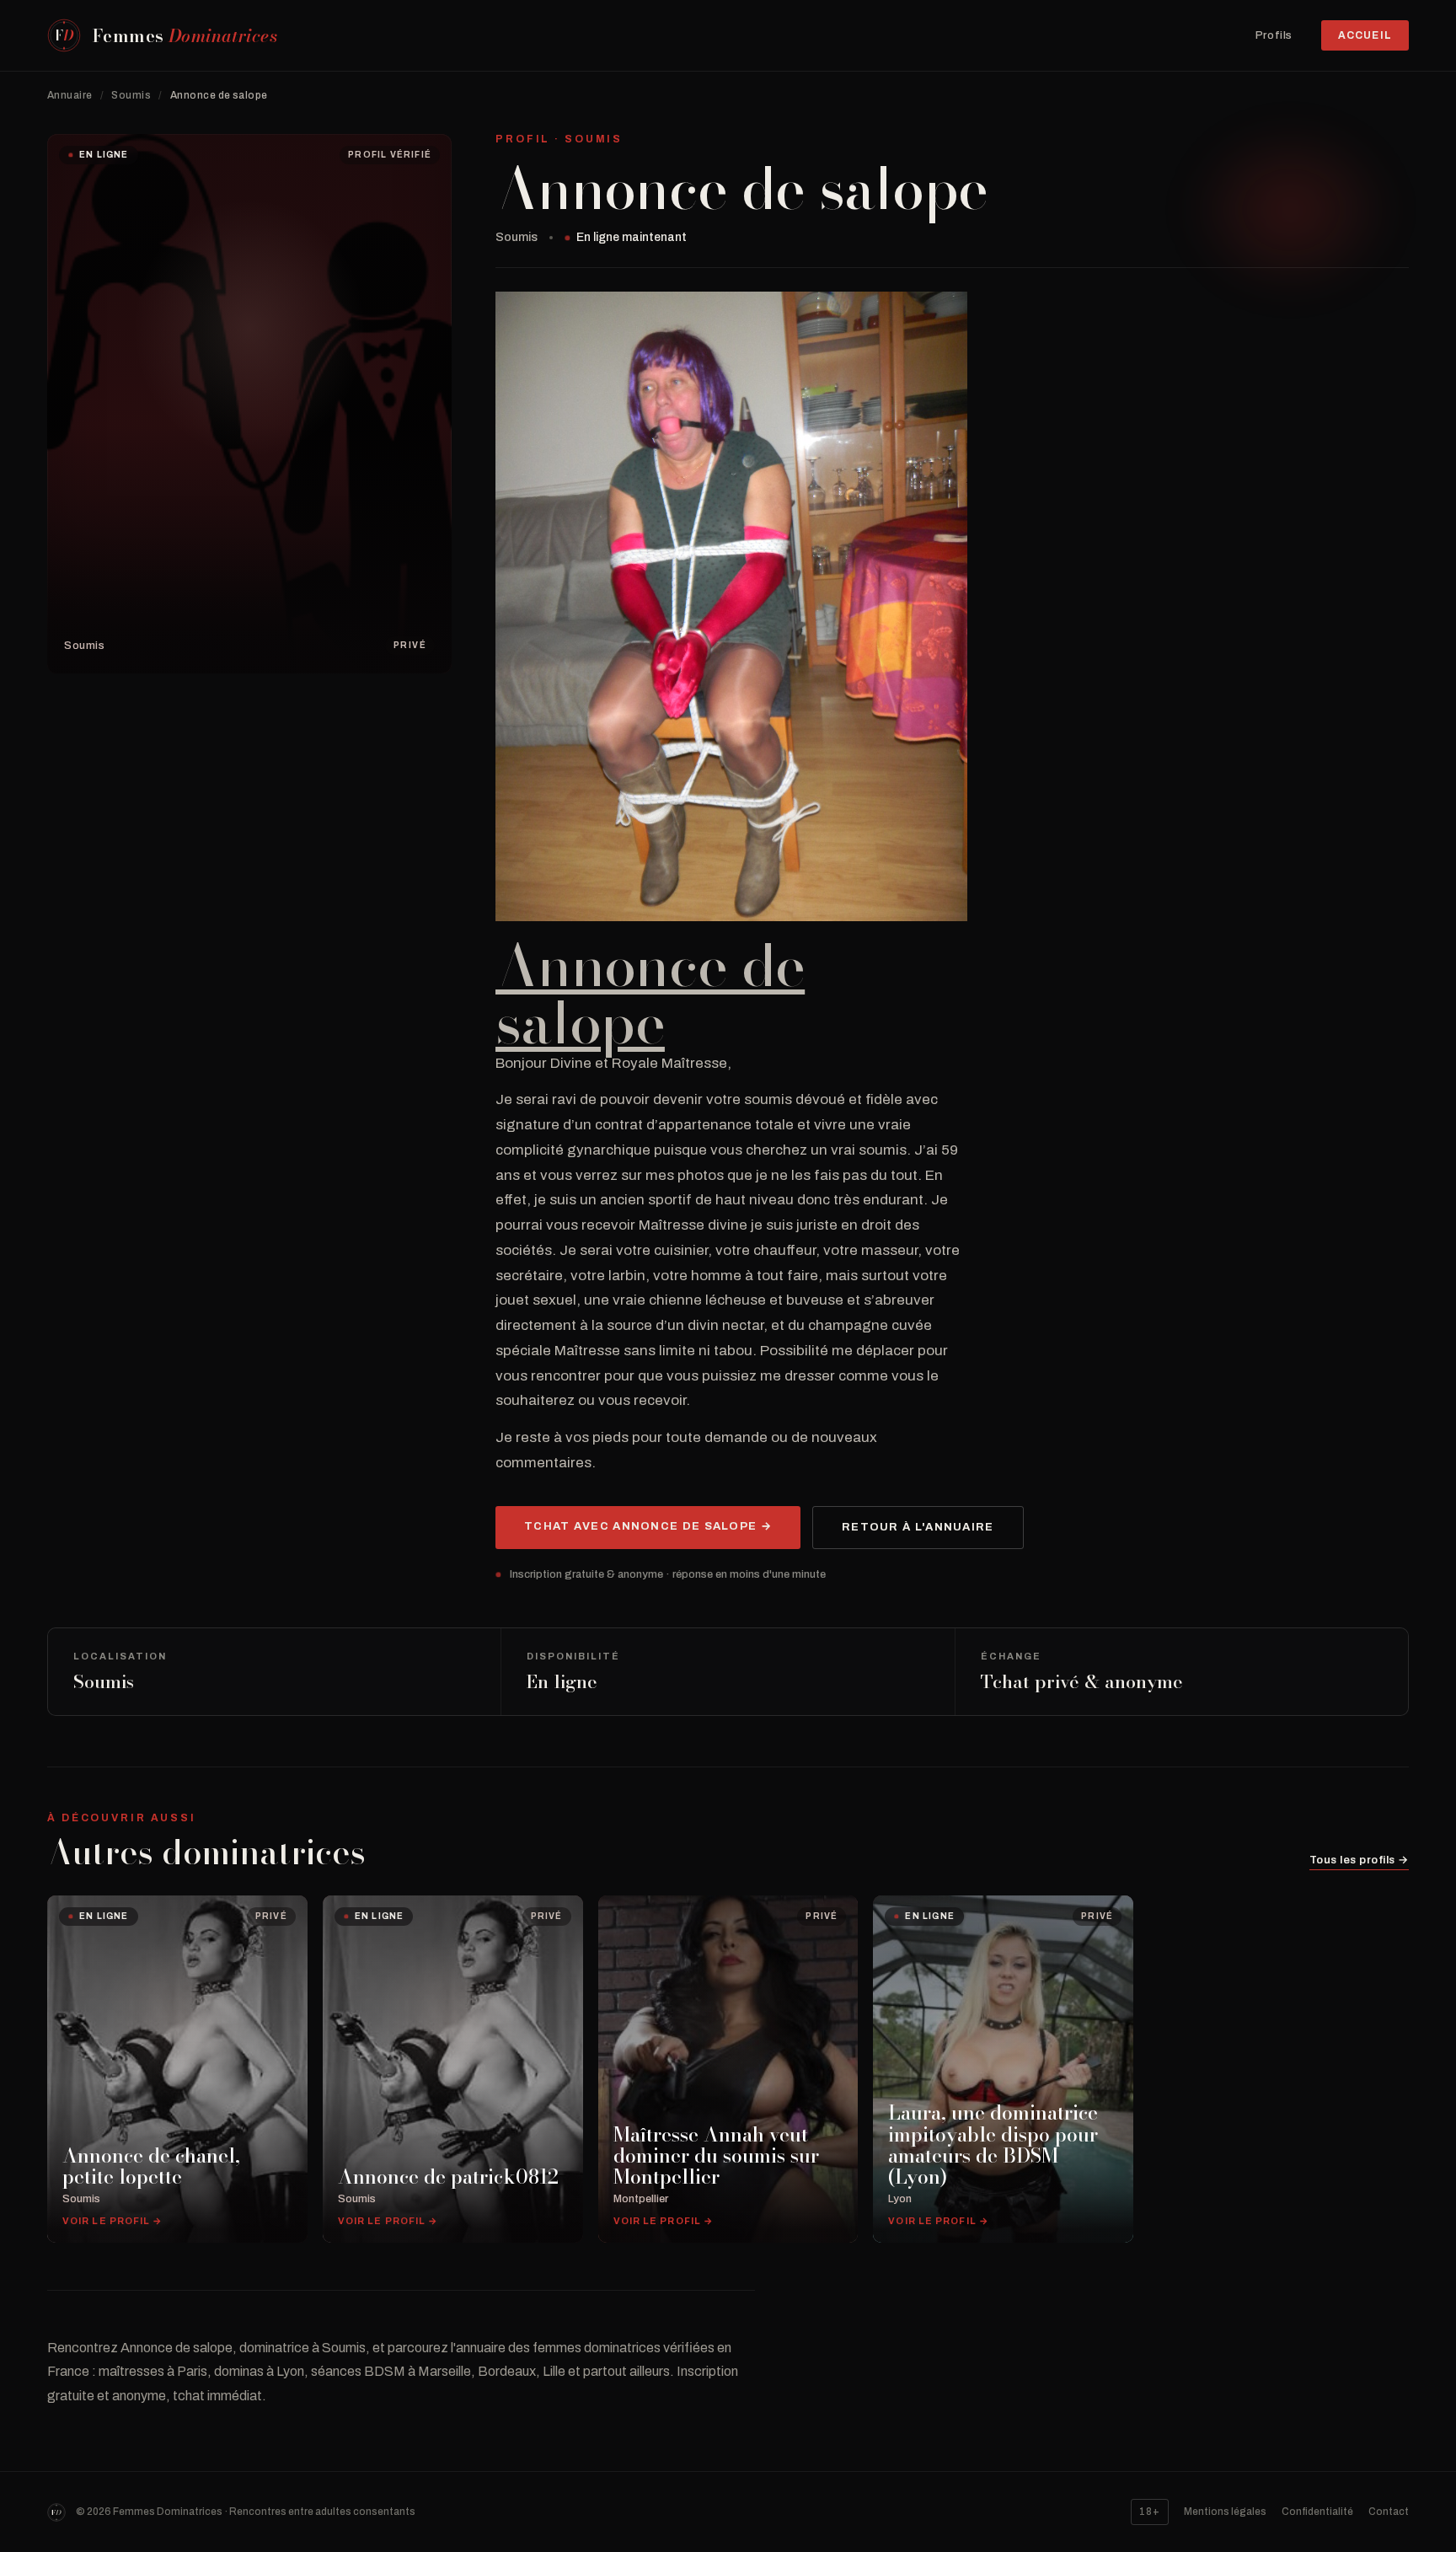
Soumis (131, 95)
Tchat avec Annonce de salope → (648, 1526)
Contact (1389, 2512)
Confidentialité (1317, 2512)
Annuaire (70, 95)
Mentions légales (1225, 2512)
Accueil (1365, 35)
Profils (1274, 36)
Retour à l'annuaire (918, 1527)
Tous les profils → (1359, 1860)
